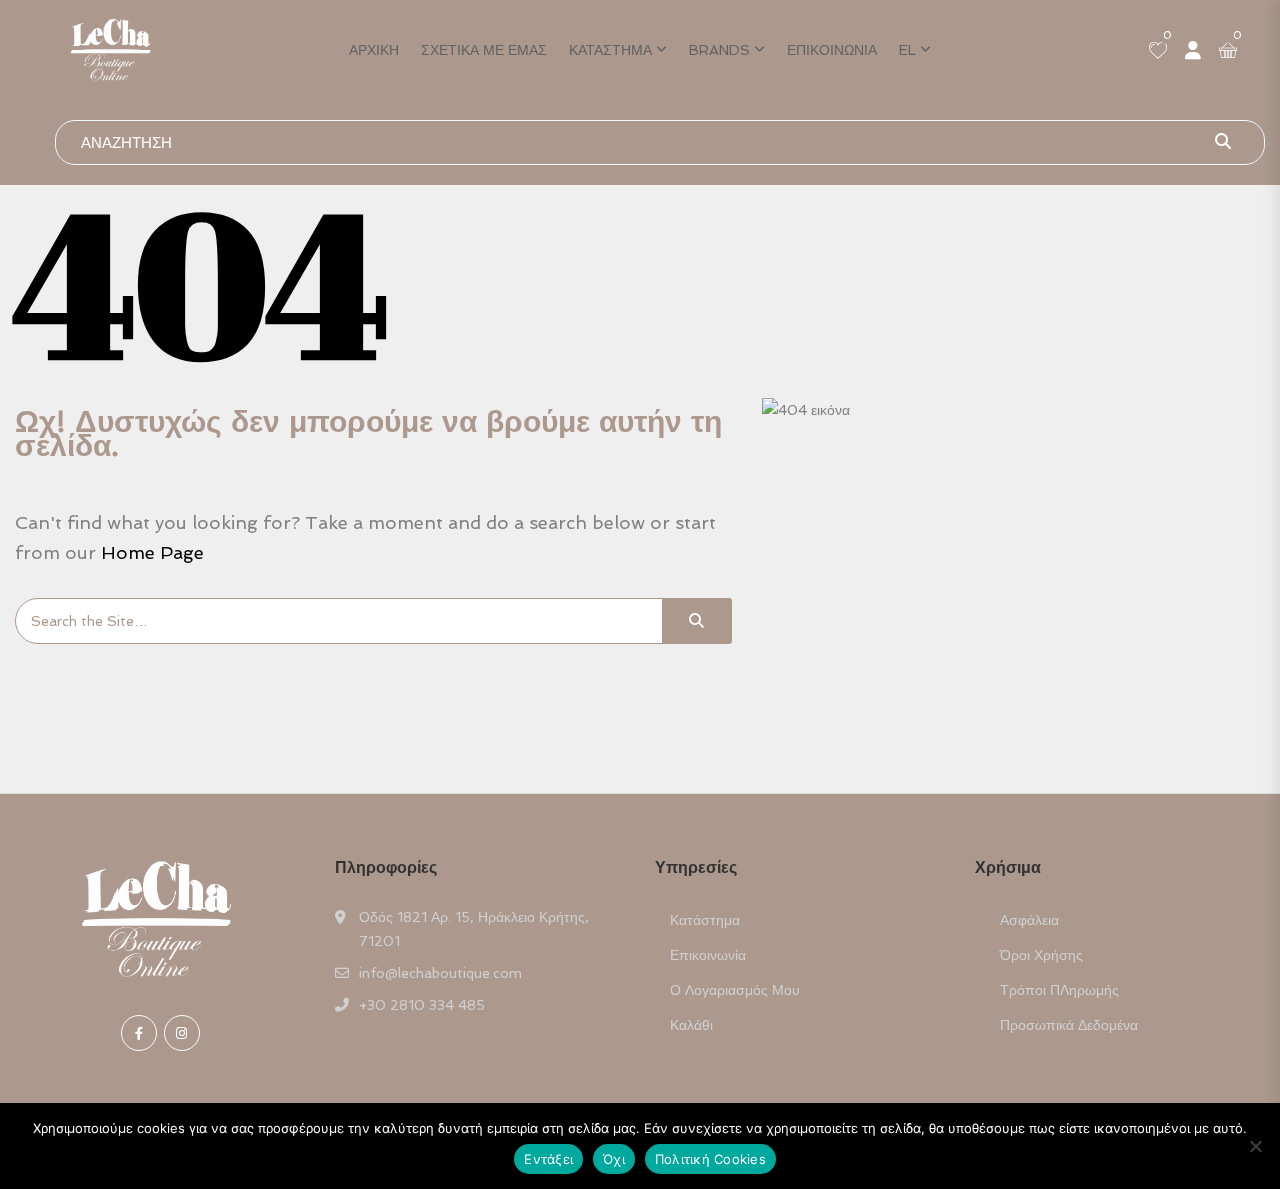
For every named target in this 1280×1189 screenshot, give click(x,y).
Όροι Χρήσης (1041, 955)
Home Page (152, 552)
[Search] (697, 621)
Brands (719, 50)
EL (907, 50)
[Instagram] (182, 1033)
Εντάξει (548, 1159)
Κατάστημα (610, 50)
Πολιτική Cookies (710, 1159)
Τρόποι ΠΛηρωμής (1059, 990)
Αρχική (374, 50)
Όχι (614, 1159)
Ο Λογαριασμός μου (735, 990)
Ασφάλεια (1029, 920)
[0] (1158, 52)
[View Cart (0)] (1228, 52)
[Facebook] (139, 1033)
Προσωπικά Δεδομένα (1069, 1025)
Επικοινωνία (832, 50)
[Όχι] (1255, 1146)
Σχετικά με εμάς (484, 50)
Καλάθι (691, 1025)
